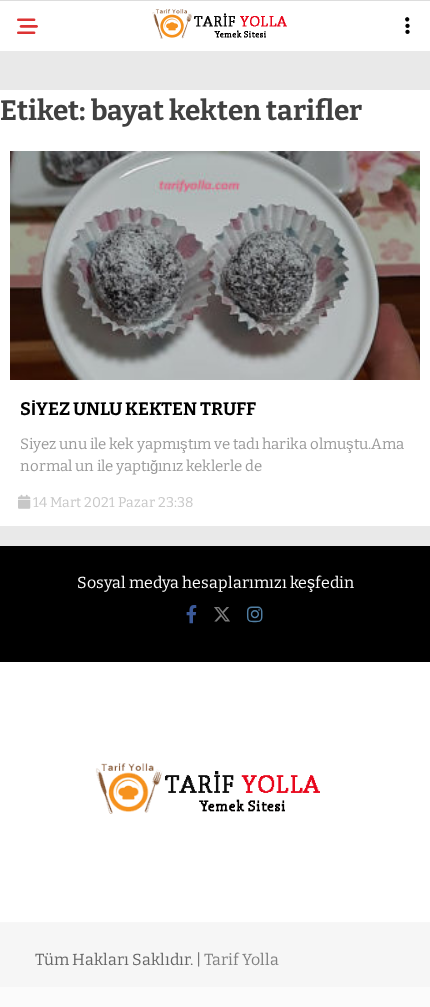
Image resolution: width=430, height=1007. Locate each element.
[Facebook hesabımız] (191, 615)
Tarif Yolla (241, 959)
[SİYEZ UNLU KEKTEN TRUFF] (215, 375)
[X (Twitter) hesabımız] (222, 615)
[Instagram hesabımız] (255, 615)
